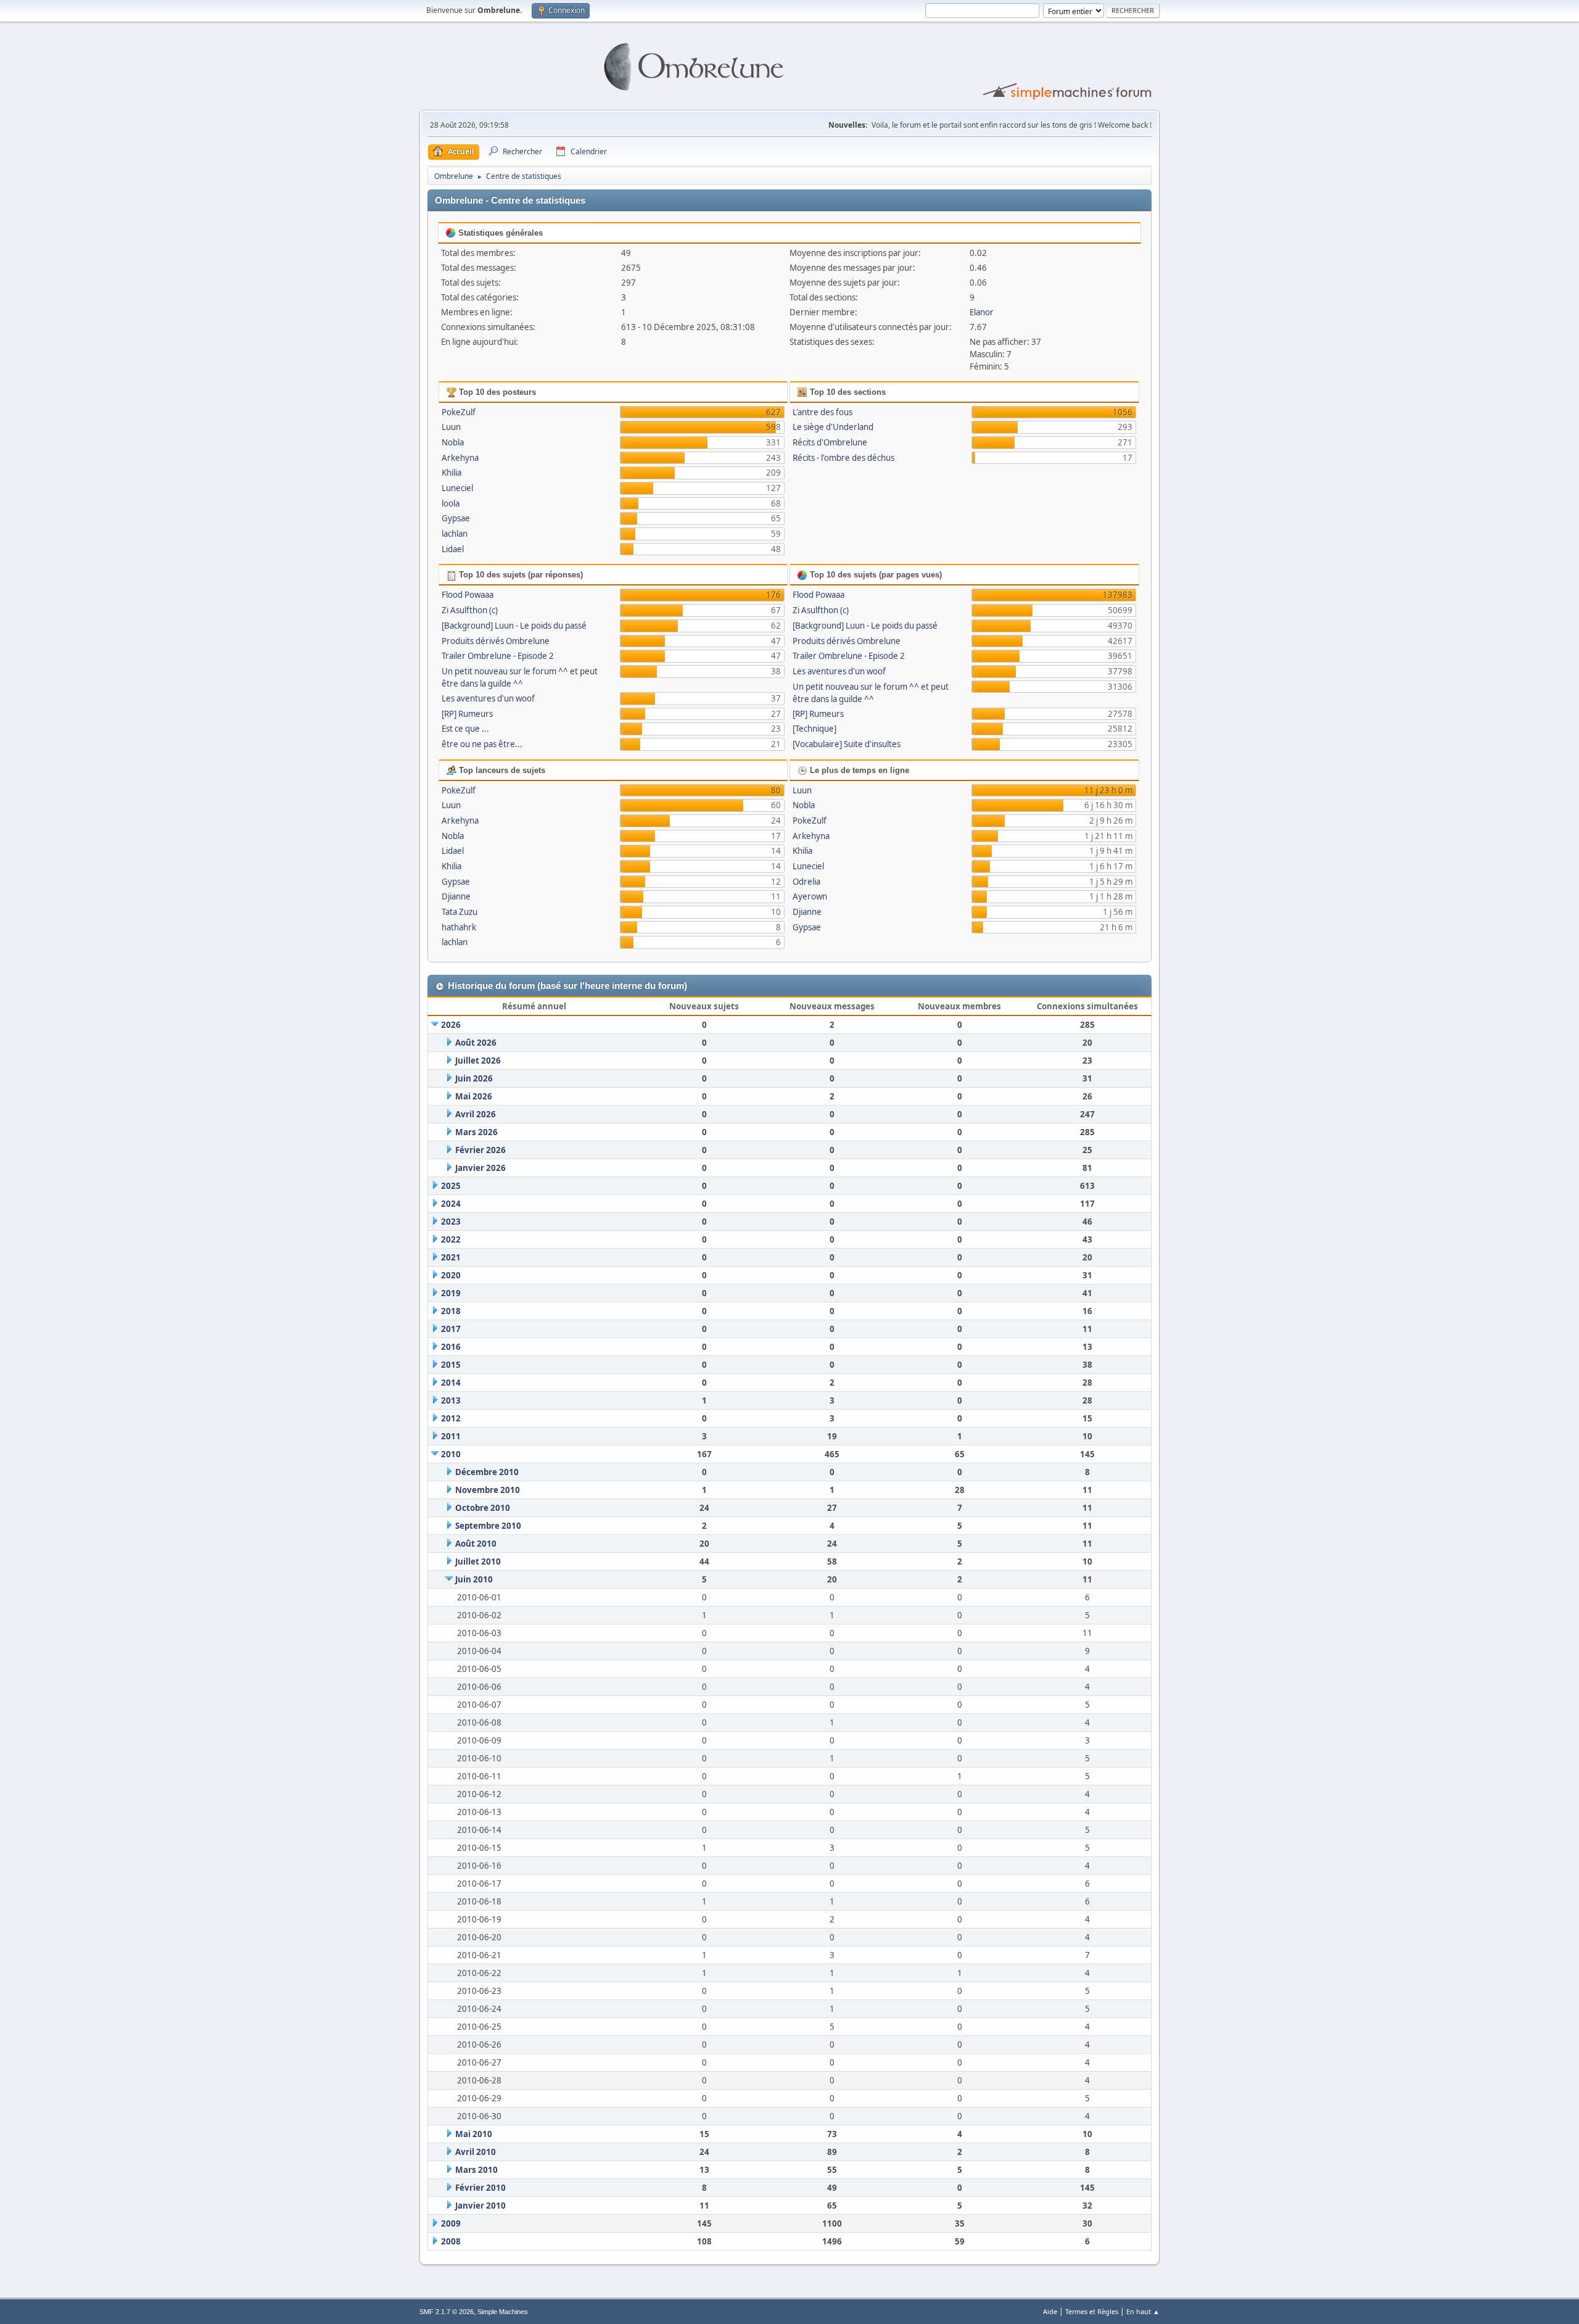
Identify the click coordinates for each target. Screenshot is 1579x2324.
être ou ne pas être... (482, 744)
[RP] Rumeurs (467, 714)
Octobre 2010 (483, 1508)
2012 (451, 1418)
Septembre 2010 (488, 1526)
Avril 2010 (476, 2152)
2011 (451, 1436)
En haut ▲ (1143, 2311)
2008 (451, 2241)
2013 (451, 1400)
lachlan (455, 534)
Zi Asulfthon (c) (470, 610)
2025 (451, 1186)
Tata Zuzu (460, 912)
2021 (451, 1257)
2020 (451, 1275)
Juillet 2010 (478, 1561)
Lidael (453, 549)
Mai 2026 (474, 1096)
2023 (451, 1222)
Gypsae (456, 518)
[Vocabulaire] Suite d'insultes (847, 744)
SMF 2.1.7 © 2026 (447, 2312)
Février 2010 (480, 2188)
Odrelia (806, 882)
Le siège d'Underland (833, 427)
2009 (451, 2223)
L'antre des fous (822, 412)
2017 (451, 1329)
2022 (451, 1239)
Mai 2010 (474, 2134)
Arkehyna (460, 458)
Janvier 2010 (480, 2206)
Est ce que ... (465, 729)
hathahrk (459, 927)
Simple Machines (503, 2312)
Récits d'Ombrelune (830, 442)
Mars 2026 (476, 1132)
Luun (451, 427)
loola (451, 503)
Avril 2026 (476, 1114)
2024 (451, 1204)
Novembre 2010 (488, 1490)
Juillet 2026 (478, 1061)
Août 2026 (476, 1043)
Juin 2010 (474, 1579)
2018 (451, 1311)
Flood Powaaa (468, 595)
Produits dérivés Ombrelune (496, 641)
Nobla (453, 442)
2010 (451, 1454)
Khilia (451, 473)
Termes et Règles (1092, 2311)
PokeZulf (459, 412)
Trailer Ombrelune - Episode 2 (498, 656)
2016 (451, 1347)
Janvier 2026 (480, 1168)
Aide (1050, 2311)
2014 (451, 1383)
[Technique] (814, 729)
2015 (451, 1365)
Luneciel (457, 488)
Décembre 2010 (487, 1472)
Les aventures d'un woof (488, 698)
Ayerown (810, 896)
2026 (451, 1025)
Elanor (982, 312)
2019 (451, 1293)
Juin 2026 (474, 1078)
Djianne (456, 896)
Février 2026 (480, 1150)
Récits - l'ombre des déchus (843, 458)
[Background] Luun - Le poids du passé (514, 626)
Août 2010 (476, 1544)
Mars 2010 (476, 2170)
